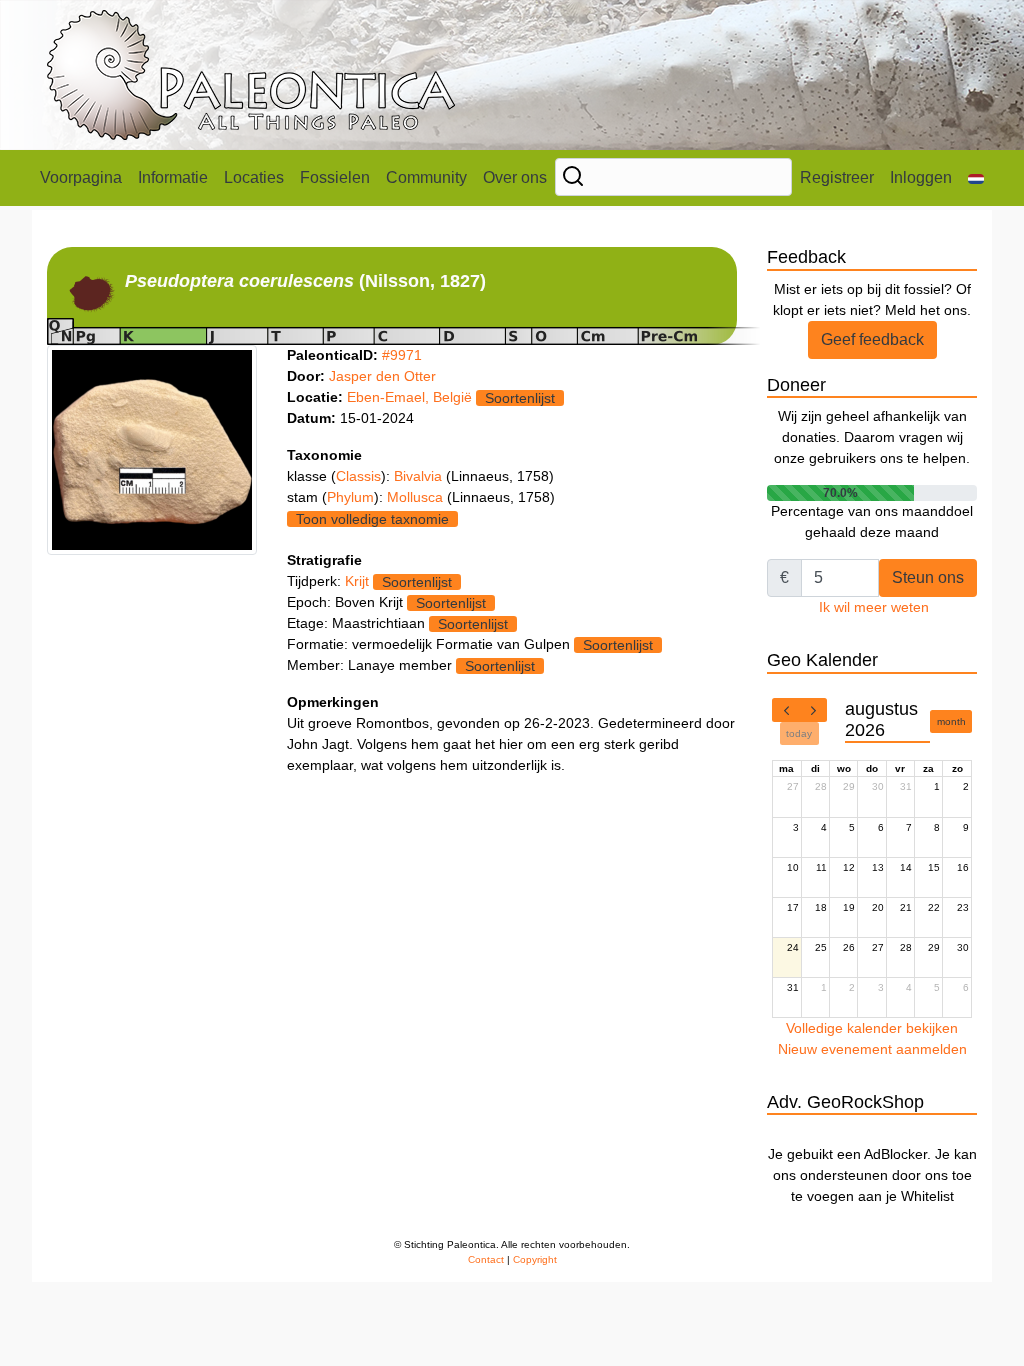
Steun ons (928, 577)
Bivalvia (420, 476)
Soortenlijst (520, 398)
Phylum (350, 497)
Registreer (837, 177)
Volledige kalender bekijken (872, 1028)
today (799, 733)
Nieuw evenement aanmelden (872, 1049)
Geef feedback (872, 339)
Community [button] (426, 177)
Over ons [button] (515, 177)
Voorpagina (81, 177)
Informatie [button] (173, 177)
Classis (358, 476)
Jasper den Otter (382, 376)
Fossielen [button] (335, 177)
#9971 (402, 355)
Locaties (254, 177)
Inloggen (921, 177)
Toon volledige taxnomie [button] (372, 519)
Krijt (357, 581)
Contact (486, 1259)
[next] (813, 710)
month (951, 721)
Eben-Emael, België (409, 397)
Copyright (535, 1259)
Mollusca (417, 497)
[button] (976, 178)
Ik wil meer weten (874, 607)
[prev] (786, 710)
